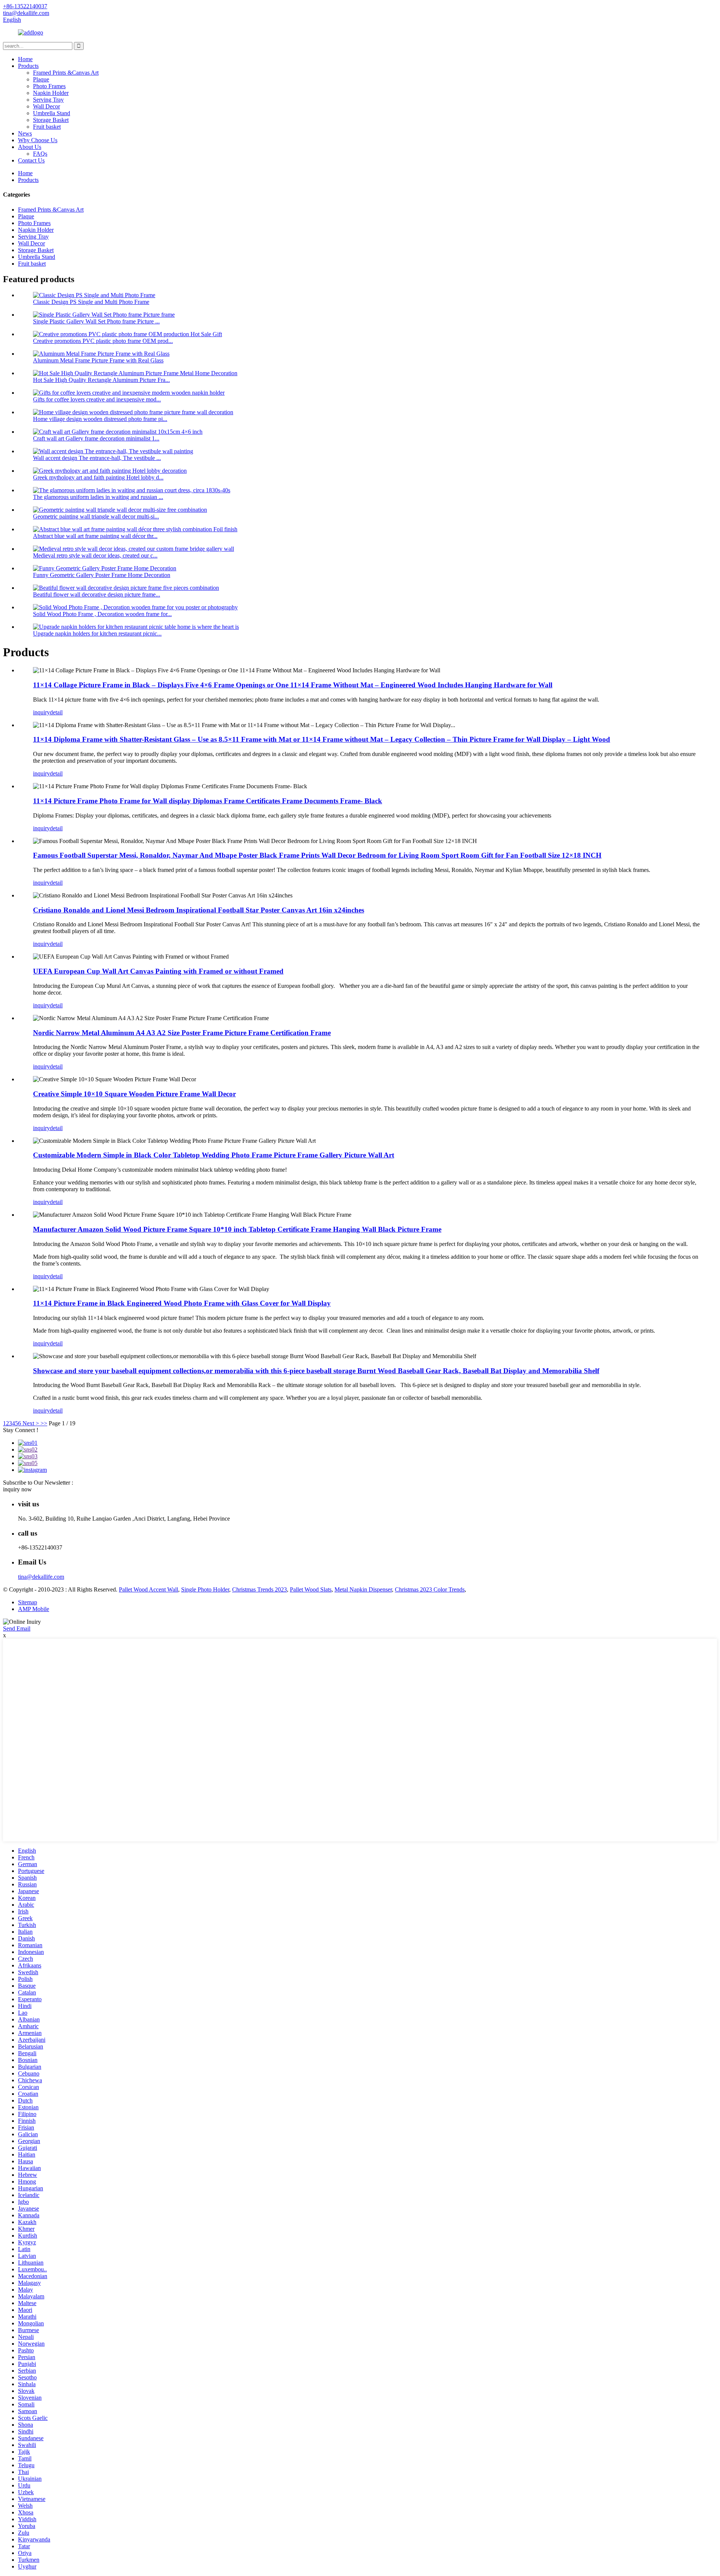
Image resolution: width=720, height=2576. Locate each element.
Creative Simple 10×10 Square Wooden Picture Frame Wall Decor (134, 1094)
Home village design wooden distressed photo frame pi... (100, 419)
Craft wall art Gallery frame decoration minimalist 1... (96, 438)
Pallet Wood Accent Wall (148, 1589)
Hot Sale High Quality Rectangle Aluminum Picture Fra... (101, 380)
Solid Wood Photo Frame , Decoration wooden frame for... (102, 614)
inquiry (41, 712)
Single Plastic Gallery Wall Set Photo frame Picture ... (96, 321)
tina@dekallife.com (41, 1577)
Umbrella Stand (52, 113)
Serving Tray (48, 100)
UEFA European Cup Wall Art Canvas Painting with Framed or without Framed (158, 971)
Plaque (41, 79)
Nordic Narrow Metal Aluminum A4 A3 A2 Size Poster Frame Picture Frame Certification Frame (182, 1033)
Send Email (17, 1628)
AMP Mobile (34, 1609)
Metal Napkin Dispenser (363, 1589)
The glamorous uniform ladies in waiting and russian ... (98, 497)
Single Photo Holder (205, 1589)
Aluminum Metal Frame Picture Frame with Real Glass (98, 360)
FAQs (40, 154)
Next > (31, 1423)
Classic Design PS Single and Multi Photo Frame (91, 302)
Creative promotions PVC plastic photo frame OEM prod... (103, 341)
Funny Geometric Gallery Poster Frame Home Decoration (102, 575)
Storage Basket (51, 120)
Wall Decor (46, 106)
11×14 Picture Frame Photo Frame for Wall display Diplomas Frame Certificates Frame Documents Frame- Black (208, 801)
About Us (30, 147)
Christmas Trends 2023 (259, 1589)
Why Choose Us (38, 140)
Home (25, 59)
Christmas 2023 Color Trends (430, 1589)
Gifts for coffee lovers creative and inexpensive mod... (97, 399)
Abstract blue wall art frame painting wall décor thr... (95, 536)
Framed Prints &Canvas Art (66, 73)
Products (28, 66)
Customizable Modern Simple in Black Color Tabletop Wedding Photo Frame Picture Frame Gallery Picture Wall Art (214, 1155)
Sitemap (28, 1602)
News (25, 133)
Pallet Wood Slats (311, 1589)
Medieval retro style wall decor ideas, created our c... (95, 555)
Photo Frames (49, 86)
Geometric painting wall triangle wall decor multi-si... (96, 516)
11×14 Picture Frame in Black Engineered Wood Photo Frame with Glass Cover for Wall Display (182, 1303)
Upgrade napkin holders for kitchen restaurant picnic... (97, 633)
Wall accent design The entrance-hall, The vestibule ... (97, 458)
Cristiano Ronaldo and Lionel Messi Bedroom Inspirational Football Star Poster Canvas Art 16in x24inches (199, 910)
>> (44, 1423)
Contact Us (31, 160)
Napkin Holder (51, 93)
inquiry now (17, 1489)
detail (56, 712)
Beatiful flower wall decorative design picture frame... (97, 594)
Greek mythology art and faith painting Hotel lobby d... (98, 477)
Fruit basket (47, 127)
